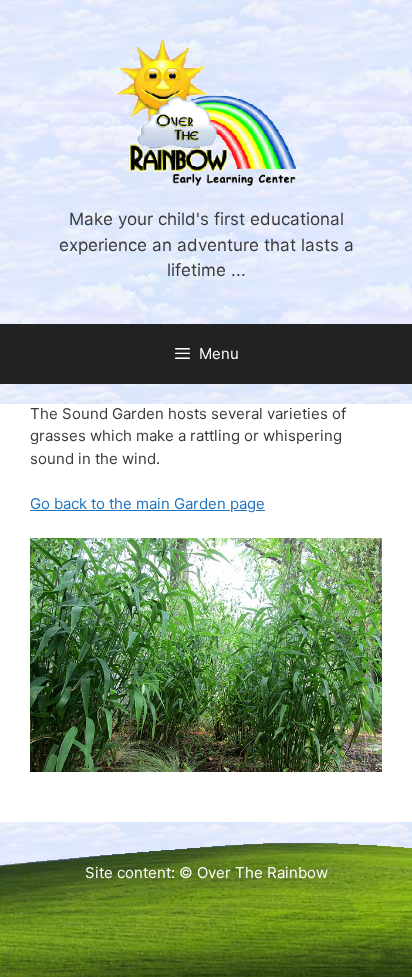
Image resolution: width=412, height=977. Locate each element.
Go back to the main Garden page (147, 503)
